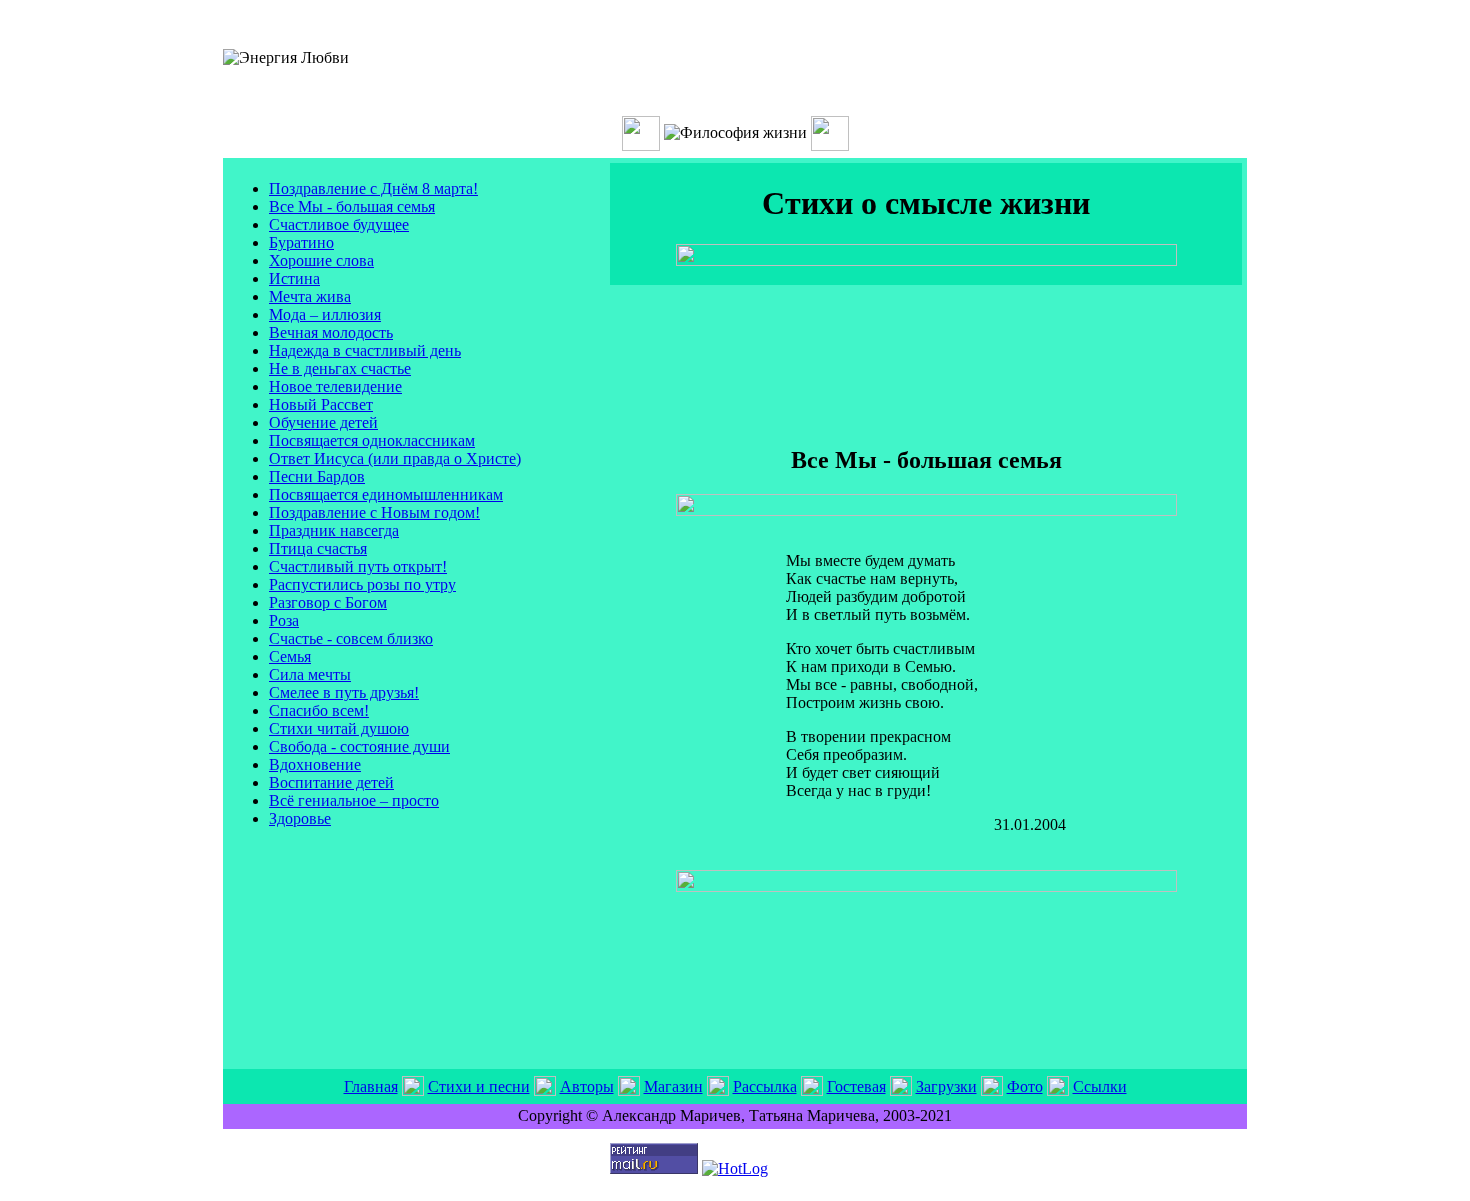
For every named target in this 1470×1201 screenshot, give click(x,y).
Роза (284, 620)
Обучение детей (323, 422)
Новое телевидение (335, 386)
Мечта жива (310, 296)
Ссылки (1100, 1086)
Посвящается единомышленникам (386, 494)
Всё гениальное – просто (354, 800)
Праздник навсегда (334, 530)
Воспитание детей (331, 782)
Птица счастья (318, 548)
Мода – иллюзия (325, 314)
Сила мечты (310, 674)
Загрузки (946, 1086)
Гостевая (856, 1086)
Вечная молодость (331, 332)
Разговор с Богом (328, 602)
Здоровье (300, 818)
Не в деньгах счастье (340, 368)
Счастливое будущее (339, 224)
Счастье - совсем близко (351, 638)
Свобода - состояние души (359, 746)
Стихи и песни (479, 1086)
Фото (1025, 1086)
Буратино (301, 242)
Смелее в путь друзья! (344, 692)
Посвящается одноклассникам (372, 440)
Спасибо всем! (319, 710)
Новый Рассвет (321, 404)
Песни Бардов (317, 476)
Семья (290, 656)
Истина (294, 278)
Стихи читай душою (339, 728)
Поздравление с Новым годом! (374, 512)
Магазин (673, 1086)
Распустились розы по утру (362, 584)
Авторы (587, 1086)
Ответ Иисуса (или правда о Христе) (395, 458)
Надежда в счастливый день (365, 350)
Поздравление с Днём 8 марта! (373, 188)
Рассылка (765, 1086)
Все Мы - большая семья (352, 206)
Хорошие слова (321, 260)
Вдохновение (315, 764)
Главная (371, 1086)
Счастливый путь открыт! (358, 566)
